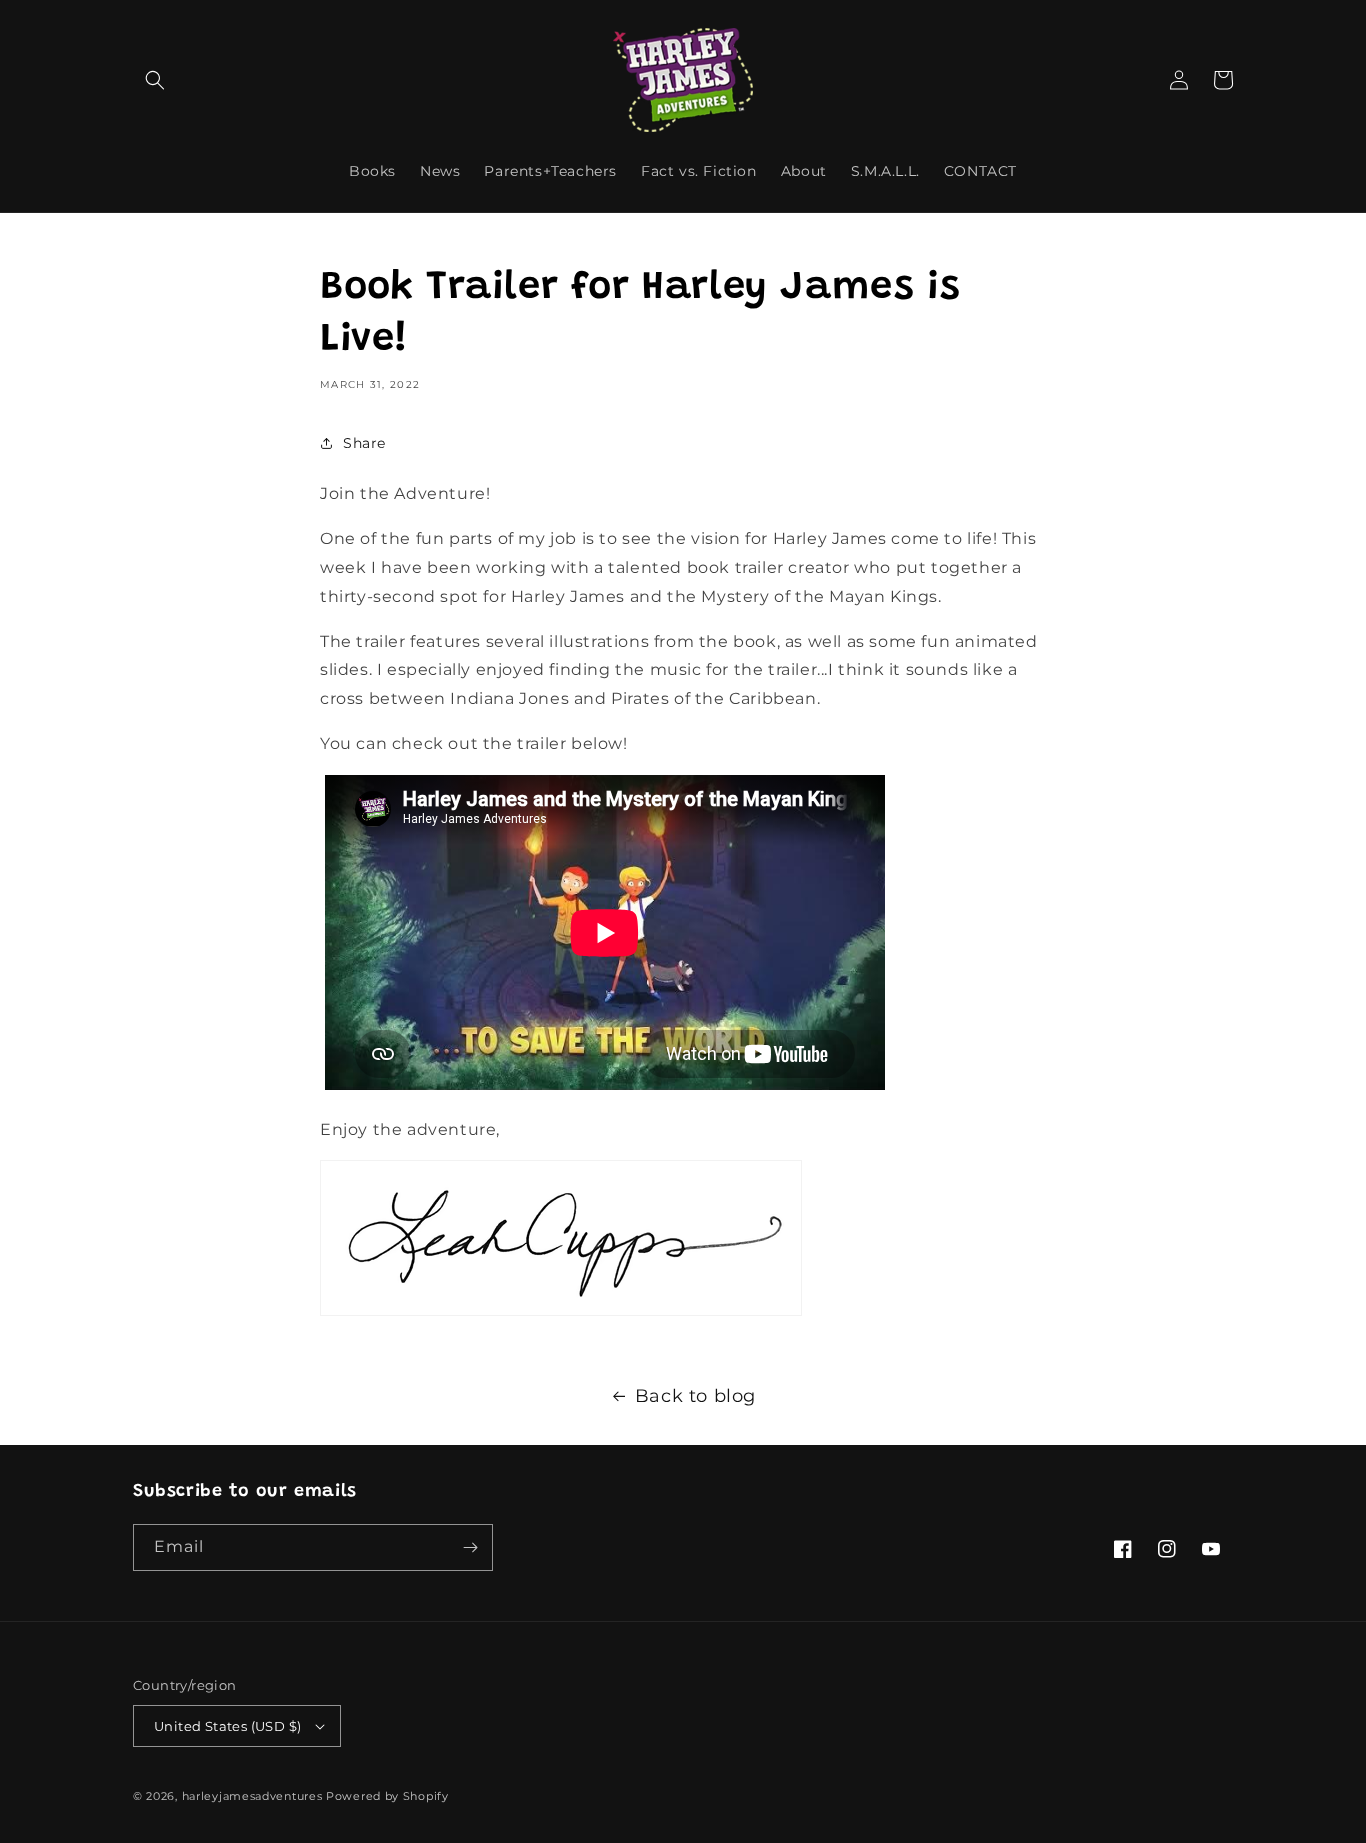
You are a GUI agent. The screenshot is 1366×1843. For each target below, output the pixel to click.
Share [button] (364, 443)
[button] (155, 80)
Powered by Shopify (387, 1796)
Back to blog (695, 1396)
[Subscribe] (470, 1547)
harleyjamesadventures (252, 1796)
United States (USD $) (227, 1726)
